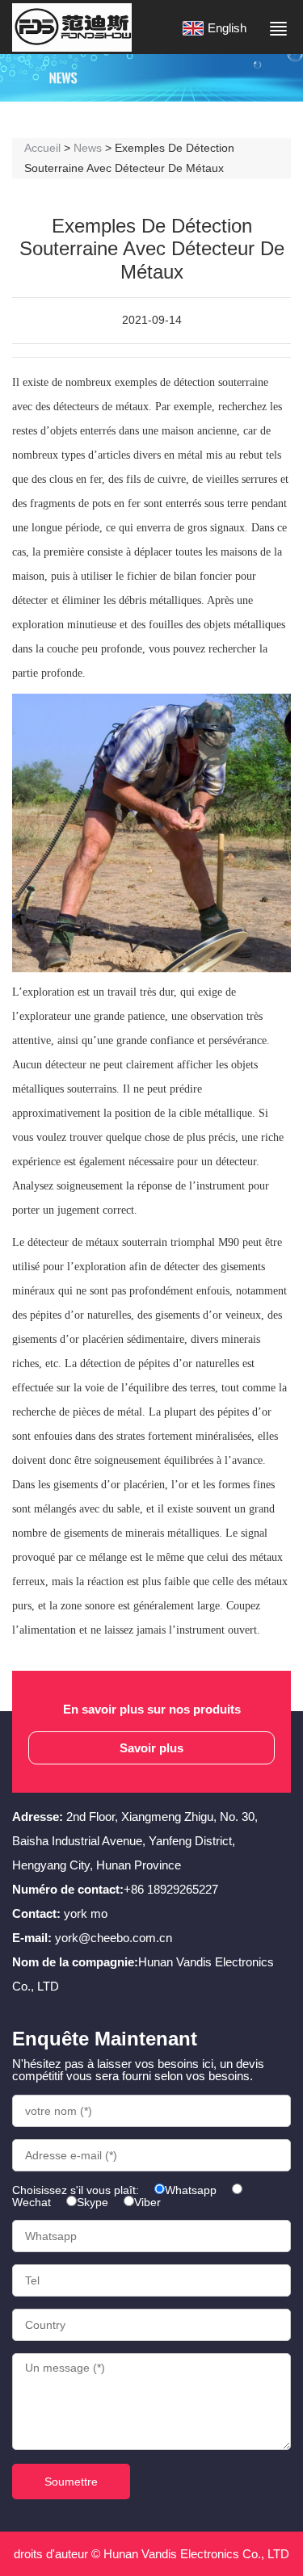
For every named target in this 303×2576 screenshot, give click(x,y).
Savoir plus (151, 1747)
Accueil (42, 148)
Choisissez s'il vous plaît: (76, 2190)
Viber (147, 2202)
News (88, 148)
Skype (93, 2202)
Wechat (32, 2202)
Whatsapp (191, 2190)
